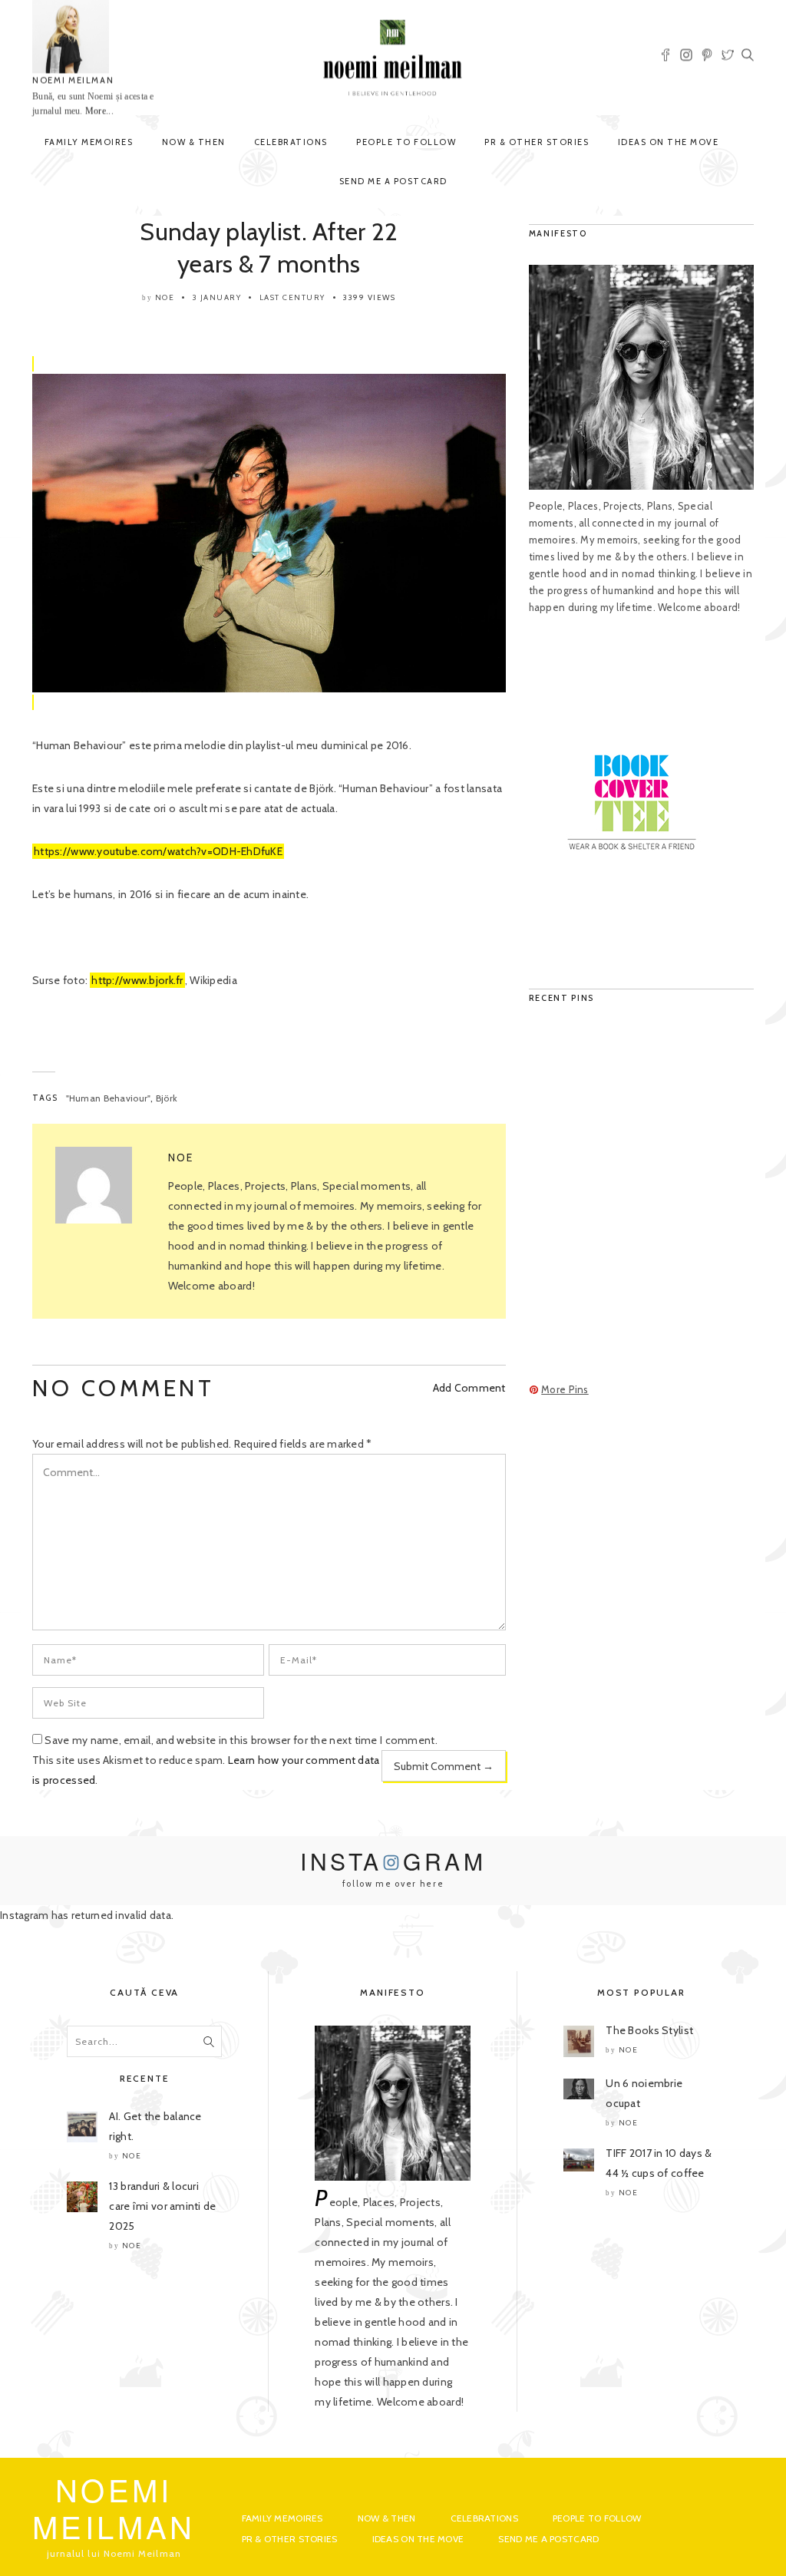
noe (165, 297)
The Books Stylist (649, 2030)
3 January (217, 297)
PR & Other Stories (537, 142)
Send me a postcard (393, 181)
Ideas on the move (669, 142)
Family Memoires (89, 142)
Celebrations (291, 142)
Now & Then (194, 142)
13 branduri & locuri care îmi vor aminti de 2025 (162, 2206)
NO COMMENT (123, 1388)
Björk (167, 1098)
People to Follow (406, 142)
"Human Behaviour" (109, 1098)
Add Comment (469, 1388)
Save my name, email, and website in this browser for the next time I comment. (241, 1740)
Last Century (292, 297)
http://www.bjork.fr (137, 980)
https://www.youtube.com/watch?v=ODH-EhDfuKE (158, 851)
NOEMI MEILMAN (73, 81)
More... (99, 111)
